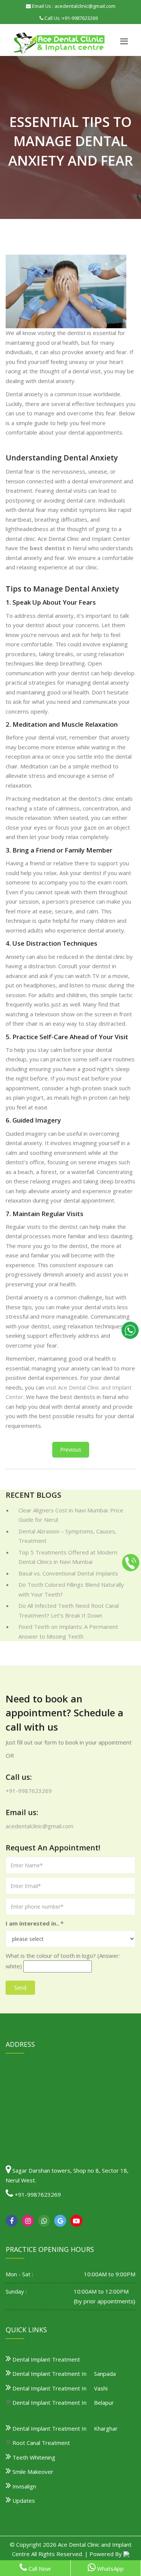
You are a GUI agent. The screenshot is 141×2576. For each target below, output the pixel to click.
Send (20, 1988)
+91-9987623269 (80, 18)
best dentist (48, 548)
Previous (71, 1449)
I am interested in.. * (35, 1923)
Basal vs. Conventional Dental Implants (68, 1573)
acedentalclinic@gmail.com (39, 1826)
